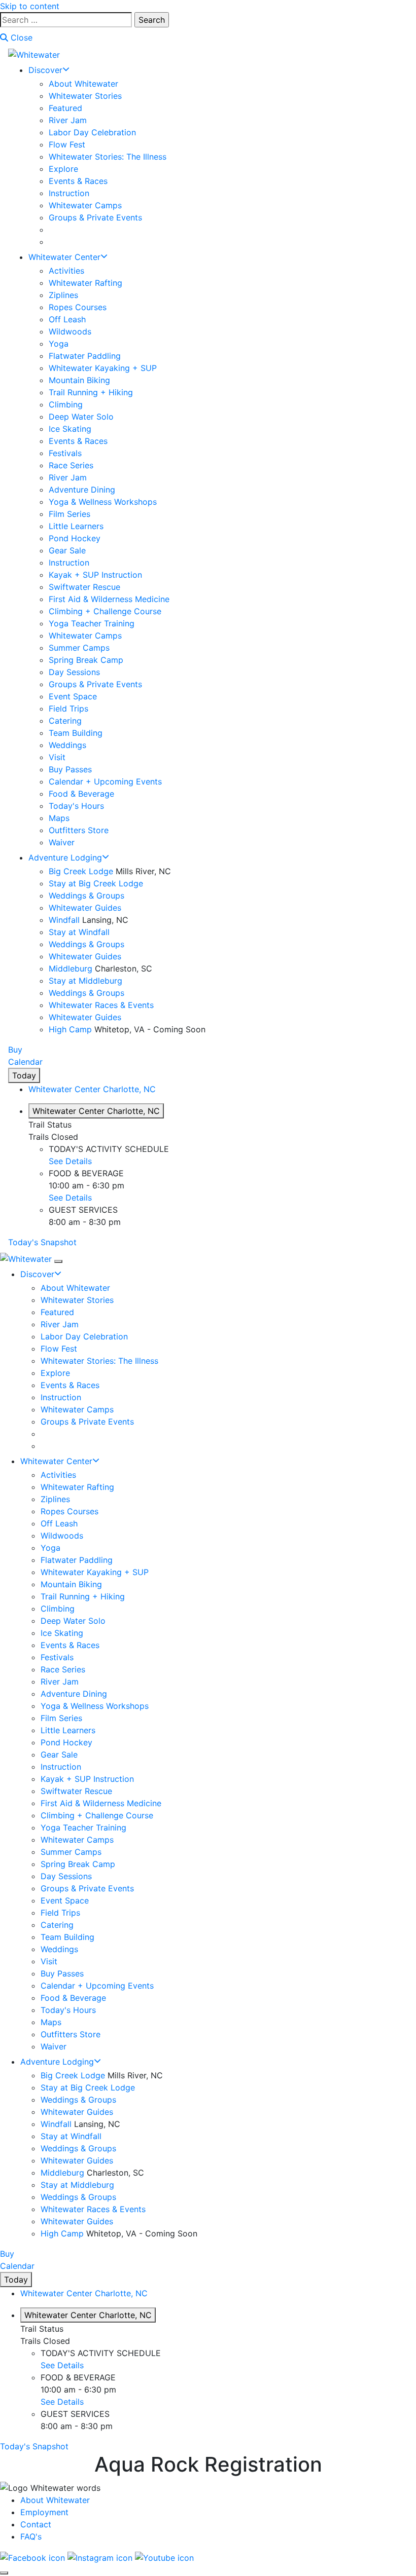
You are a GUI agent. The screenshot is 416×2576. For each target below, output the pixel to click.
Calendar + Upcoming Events (105, 781)
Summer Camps (79, 648)
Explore (63, 169)
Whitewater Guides (85, 908)
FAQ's (31, 2536)
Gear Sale (67, 550)
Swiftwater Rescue (84, 587)
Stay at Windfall (79, 932)
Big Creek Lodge (81, 871)
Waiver (62, 842)
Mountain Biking (79, 380)
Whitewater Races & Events (101, 1005)
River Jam (68, 120)
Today (24, 1075)
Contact (36, 2524)
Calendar (25, 1062)
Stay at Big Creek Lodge (96, 883)
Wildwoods (70, 331)
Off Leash (67, 319)
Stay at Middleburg (85, 981)
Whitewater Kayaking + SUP (103, 368)
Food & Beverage (81, 794)
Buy (15, 1050)
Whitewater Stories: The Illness (108, 157)
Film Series (70, 514)
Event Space (73, 696)
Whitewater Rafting (85, 283)
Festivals (65, 453)
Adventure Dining (82, 490)
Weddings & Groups (86, 895)
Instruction (69, 193)
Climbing (66, 404)
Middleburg (71, 968)
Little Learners (76, 526)
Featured (65, 108)
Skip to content (30, 6)
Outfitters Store (79, 830)
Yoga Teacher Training (92, 623)
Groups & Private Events (95, 217)
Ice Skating (70, 429)
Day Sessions (74, 672)
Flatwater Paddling (85, 356)
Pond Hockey (75, 538)
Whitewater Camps (85, 205)
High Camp (70, 1029)
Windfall (64, 920)
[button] (92, 1089)
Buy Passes (70, 769)
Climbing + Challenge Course (105, 611)
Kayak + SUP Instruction (95, 575)
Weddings (67, 745)
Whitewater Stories (85, 96)
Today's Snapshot (42, 1242)
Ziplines (63, 295)
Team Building (76, 733)
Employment (44, 2512)
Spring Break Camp (86, 660)
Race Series (71, 465)
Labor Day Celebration (92, 132)
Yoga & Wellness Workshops (103, 502)
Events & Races (78, 181)
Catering (65, 721)
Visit (57, 757)
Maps (59, 818)
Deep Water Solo (81, 417)
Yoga (59, 344)
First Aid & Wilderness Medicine (109, 599)
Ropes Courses (78, 307)
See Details (70, 1161)
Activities (66, 271)
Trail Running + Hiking (91, 392)
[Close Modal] (4, 2573)
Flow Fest (67, 144)
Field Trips (68, 708)
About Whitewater (83, 84)
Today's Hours (76, 806)
